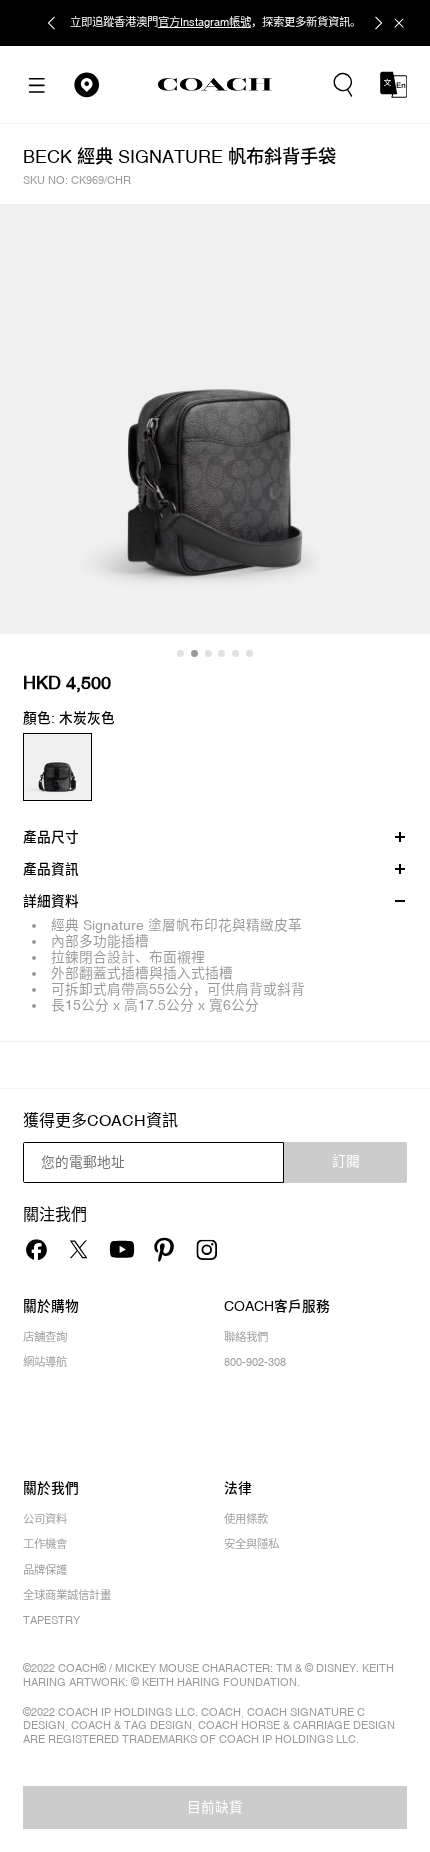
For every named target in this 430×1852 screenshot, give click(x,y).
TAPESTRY (51, 1620)
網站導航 (45, 1362)
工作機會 (45, 1544)
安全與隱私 (251, 1544)
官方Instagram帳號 (204, 22)
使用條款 (246, 1519)
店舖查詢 (45, 1337)
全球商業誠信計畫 (67, 1595)
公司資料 (45, 1519)
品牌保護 (45, 1570)
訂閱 (346, 1161)
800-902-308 (255, 1362)
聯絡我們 (246, 1337)
